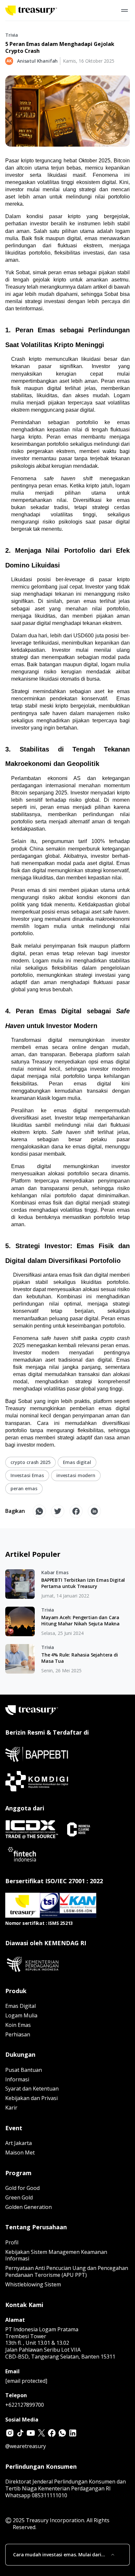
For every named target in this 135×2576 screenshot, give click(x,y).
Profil (12, 2242)
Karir (11, 2108)
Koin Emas (18, 2025)
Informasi (17, 2079)
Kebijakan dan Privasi (31, 2098)
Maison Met (20, 2153)
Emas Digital (20, 2006)
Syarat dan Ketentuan (32, 2089)
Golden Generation (29, 2207)
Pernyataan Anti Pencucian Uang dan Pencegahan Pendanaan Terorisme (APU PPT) (67, 2271)
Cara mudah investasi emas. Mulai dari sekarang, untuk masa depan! (57, 2555)
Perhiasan (18, 2034)
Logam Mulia (21, 2015)
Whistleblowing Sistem (33, 2284)
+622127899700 (25, 2405)
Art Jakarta (19, 2143)
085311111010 (49, 2495)
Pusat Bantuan (24, 2070)
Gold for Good (22, 2188)
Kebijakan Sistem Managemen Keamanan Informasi (56, 2255)
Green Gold (19, 2197)
